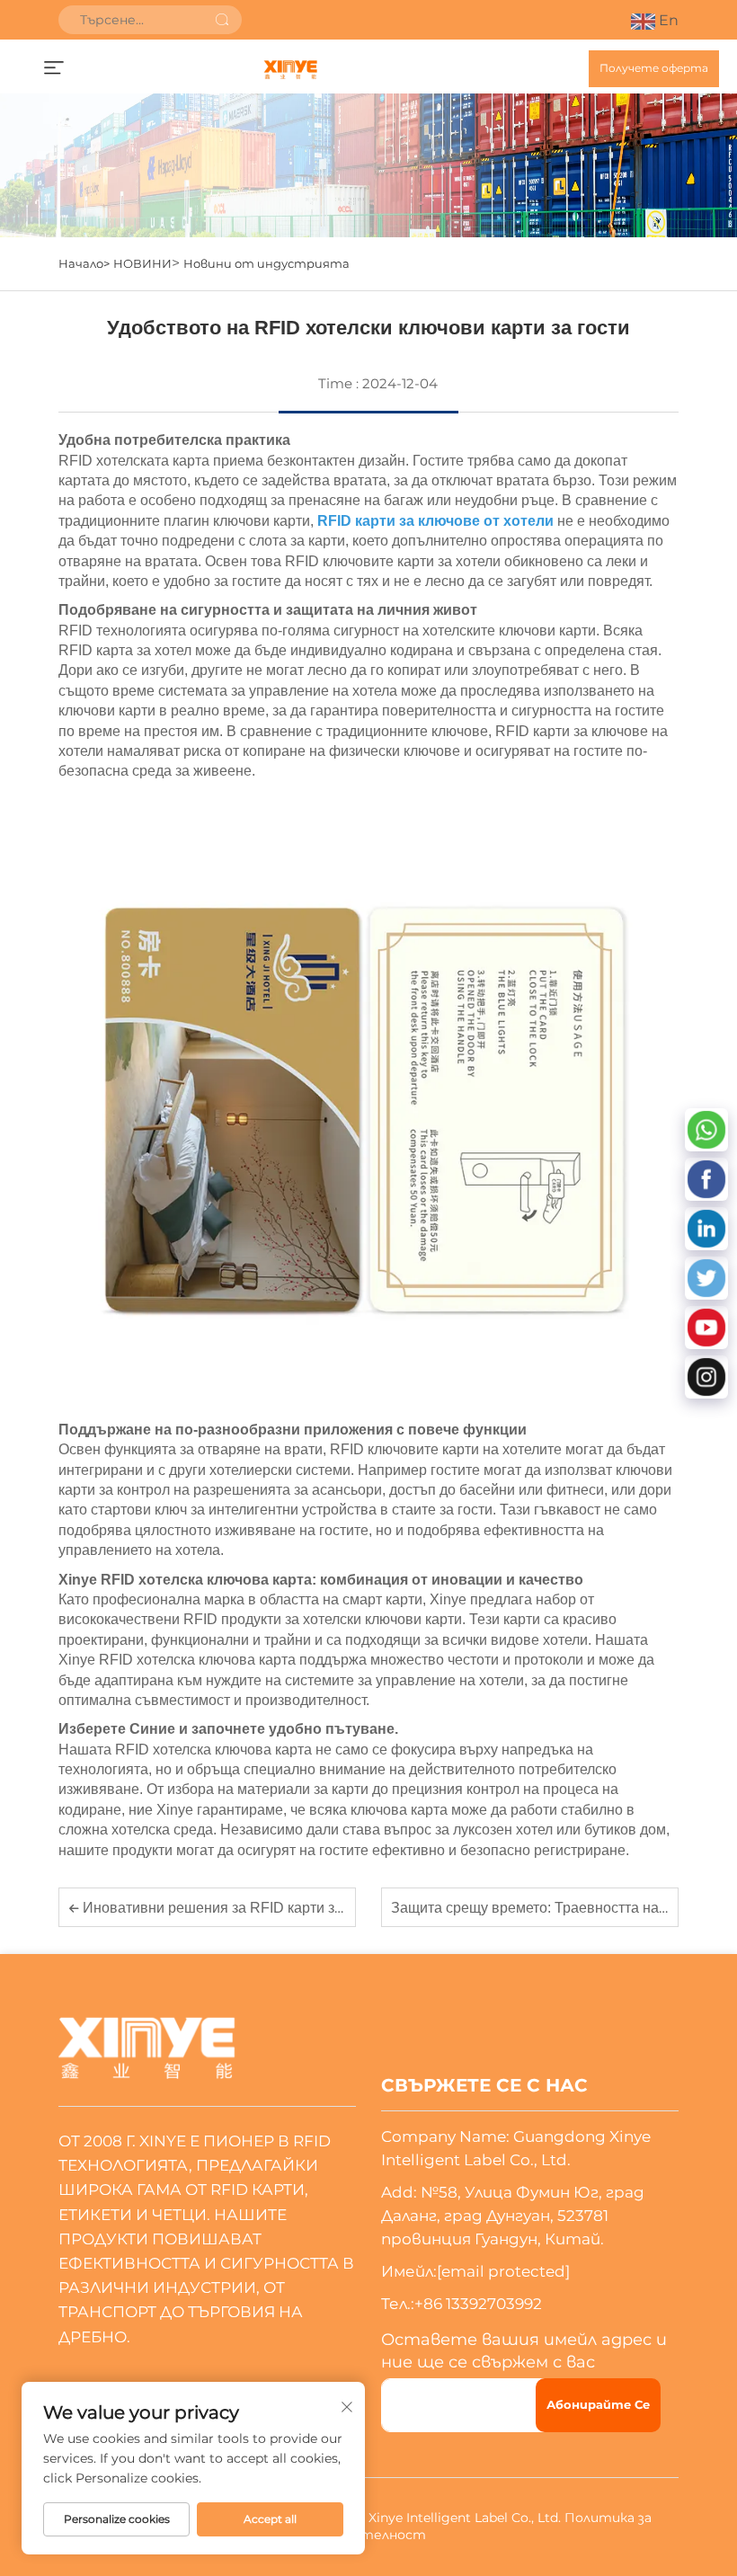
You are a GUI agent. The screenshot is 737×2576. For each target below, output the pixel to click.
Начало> (84, 263)
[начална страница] (290, 69)
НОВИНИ (142, 263)
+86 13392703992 (478, 2304)
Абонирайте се (598, 2404)
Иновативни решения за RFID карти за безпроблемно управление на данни (334, 1908)
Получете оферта (654, 68)
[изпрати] (222, 20)
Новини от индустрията (266, 263)
